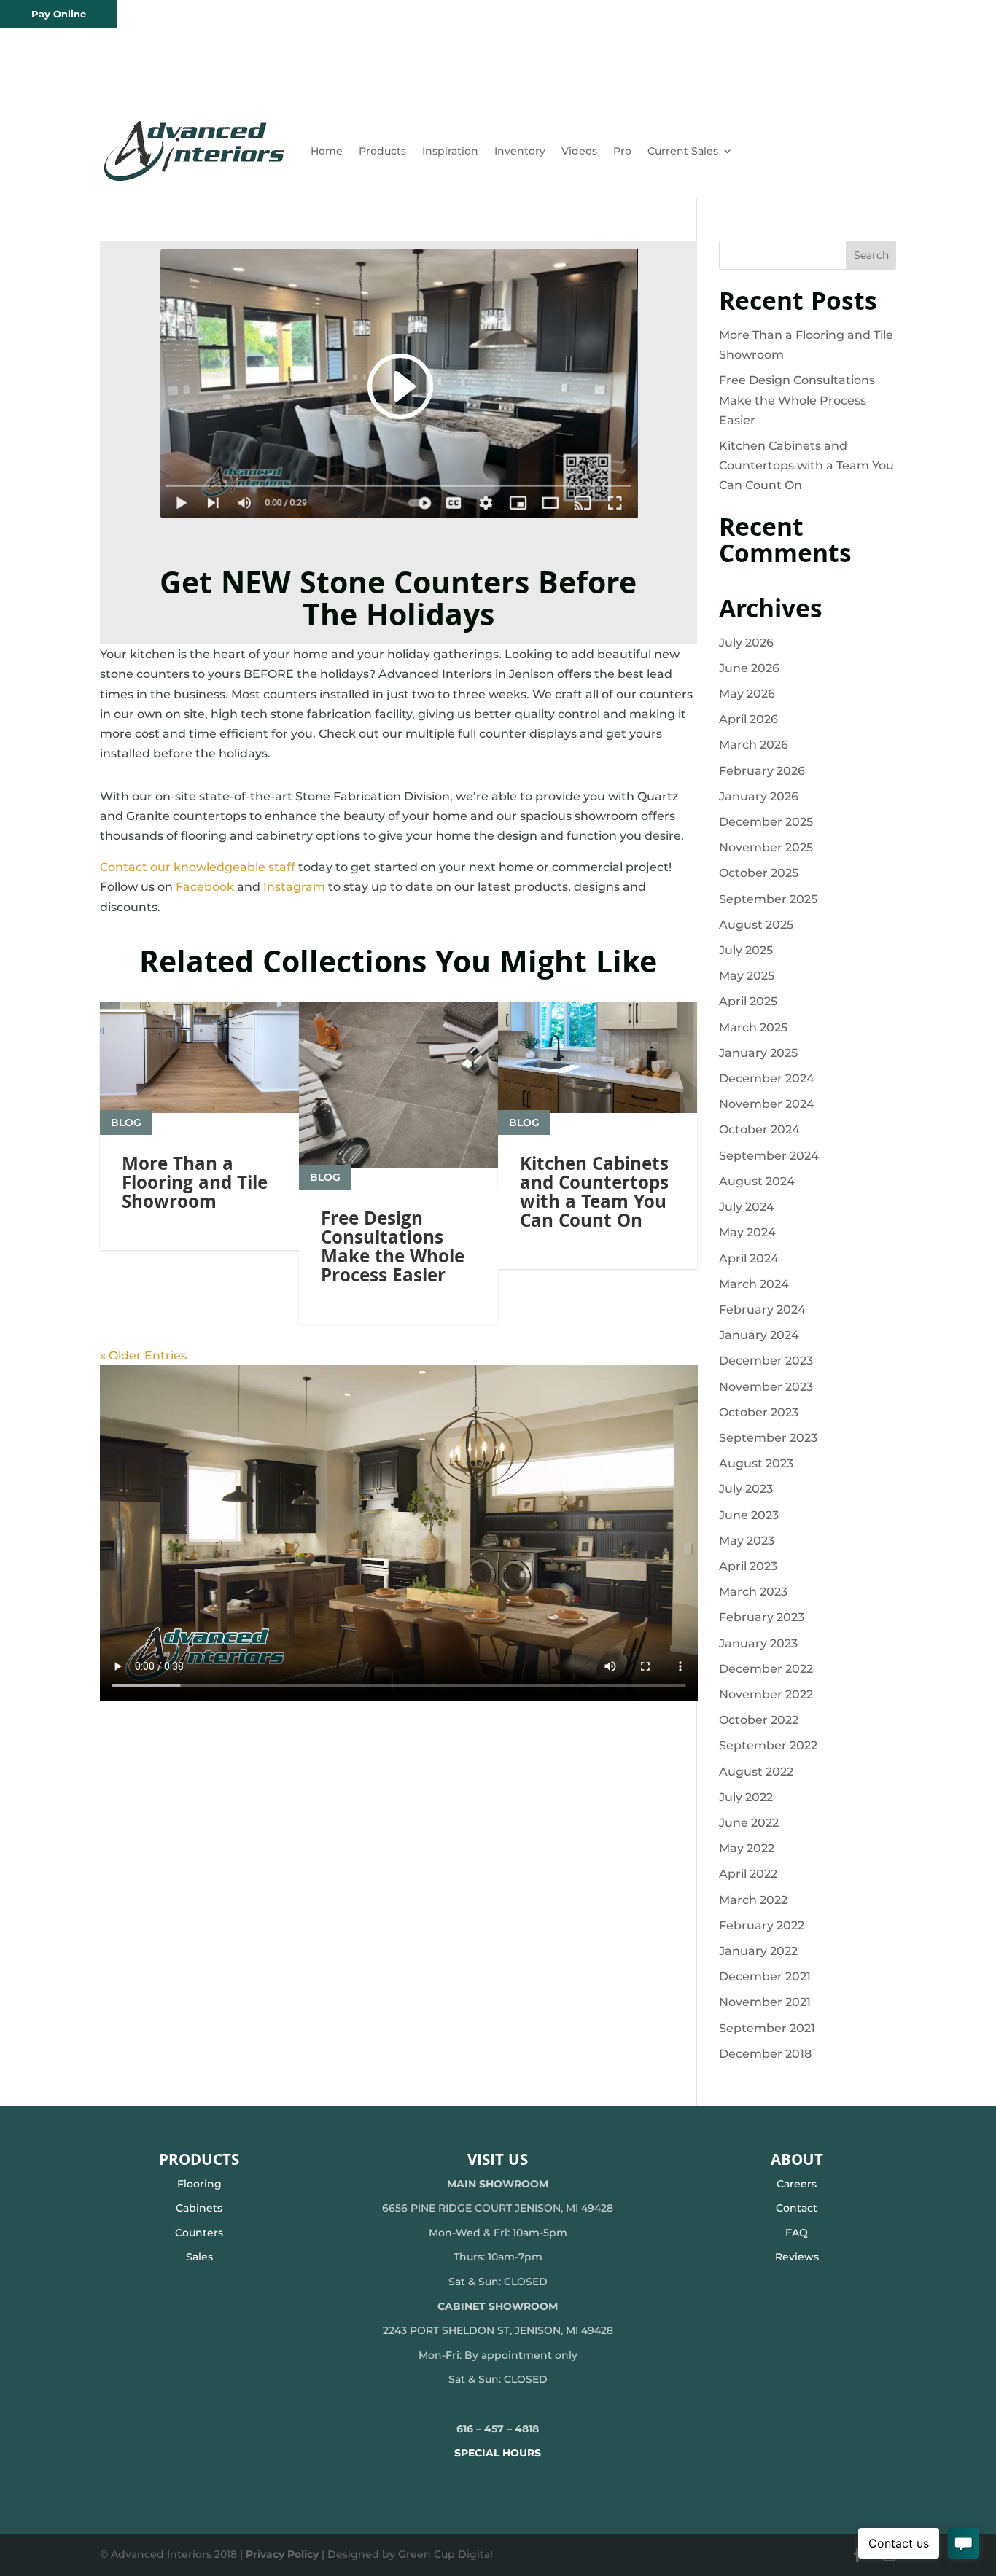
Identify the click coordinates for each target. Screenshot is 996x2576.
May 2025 (747, 976)
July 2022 (746, 1797)
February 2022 (762, 1925)
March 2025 (753, 1027)
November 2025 (766, 847)
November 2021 (765, 2002)
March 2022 (753, 1900)
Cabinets (199, 2208)
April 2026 (748, 719)
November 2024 (767, 1104)
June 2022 (749, 1823)
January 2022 (758, 1951)
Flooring (199, 2184)
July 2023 (746, 1489)
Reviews (797, 2257)
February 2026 (762, 771)
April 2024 (749, 1258)
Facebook (205, 887)
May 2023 (747, 1541)
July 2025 (746, 950)
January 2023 (758, 1643)
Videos (579, 151)
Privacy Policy (282, 2554)
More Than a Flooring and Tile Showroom (195, 1185)
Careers (797, 2184)
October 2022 (759, 1720)
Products (382, 151)
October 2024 (759, 1129)
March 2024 (754, 1284)
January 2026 (759, 796)
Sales (199, 2257)
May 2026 (747, 694)
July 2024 (747, 1207)
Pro (622, 151)
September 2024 (769, 1156)
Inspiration (450, 151)
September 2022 (768, 1745)
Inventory (520, 151)
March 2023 (753, 1592)
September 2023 (768, 1438)
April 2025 (748, 1001)
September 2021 (767, 2028)
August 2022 (756, 1772)
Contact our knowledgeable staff (198, 867)
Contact (797, 2208)
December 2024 (767, 1078)
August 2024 (757, 1181)
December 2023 (766, 1361)
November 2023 (766, 1387)
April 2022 (748, 1874)
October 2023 (759, 1412)
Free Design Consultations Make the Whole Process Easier (393, 1249)
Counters (199, 2233)
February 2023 (762, 1617)
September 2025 (768, 899)
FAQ (797, 2233)
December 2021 (765, 1976)
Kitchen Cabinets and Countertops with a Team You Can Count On (594, 1195)
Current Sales (683, 151)
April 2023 (748, 1566)
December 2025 (766, 822)
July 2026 (746, 643)
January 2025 (758, 1053)
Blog (126, 1123)
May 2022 (747, 1848)
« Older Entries (143, 1355)
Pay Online (59, 14)
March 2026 (754, 745)
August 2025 (756, 925)
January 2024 (759, 1335)
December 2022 (766, 1669)
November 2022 (766, 1694)
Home (327, 151)
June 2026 (749, 668)
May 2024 (747, 1232)
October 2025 (759, 873)
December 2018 (765, 2054)
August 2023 (756, 1463)
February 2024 (762, 1310)
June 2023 (749, 1515)
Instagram (294, 887)
